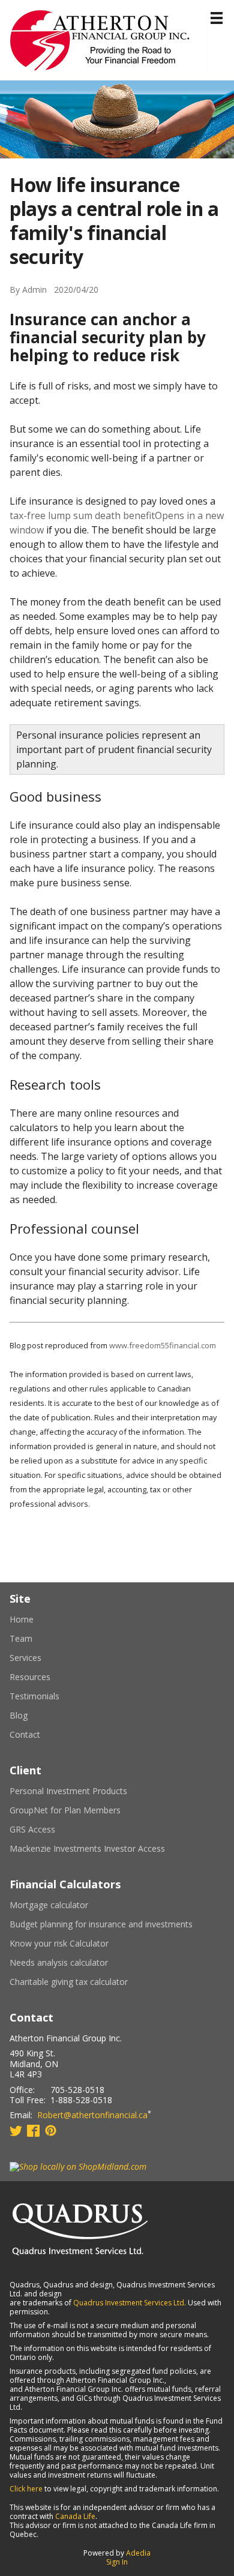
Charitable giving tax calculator (83, 1982)
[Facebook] (33, 2130)
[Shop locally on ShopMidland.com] (78, 2166)
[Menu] (217, 18)
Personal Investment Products (83, 1791)
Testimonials (34, 1696)
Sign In (117, 2562)
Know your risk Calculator (74, 1944)
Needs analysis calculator (73, 1963)
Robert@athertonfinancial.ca (92, 2115)
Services (25, 1658)
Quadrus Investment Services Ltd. (130, 2303)
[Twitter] (16, 2130)
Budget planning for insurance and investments (116, 1924)
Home (22, 1620)
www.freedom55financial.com (163, 1345)
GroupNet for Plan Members (80, 1810)
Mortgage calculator (64, 1905)
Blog (19, 1716)
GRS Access (47, 1830)
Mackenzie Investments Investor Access (102, 1849)
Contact (25, 1735)
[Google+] (51, 2130)
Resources (30, 1677)
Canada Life (75, 2516)
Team (21, 1639)
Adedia (138, 2553)
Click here (26, 2489)
